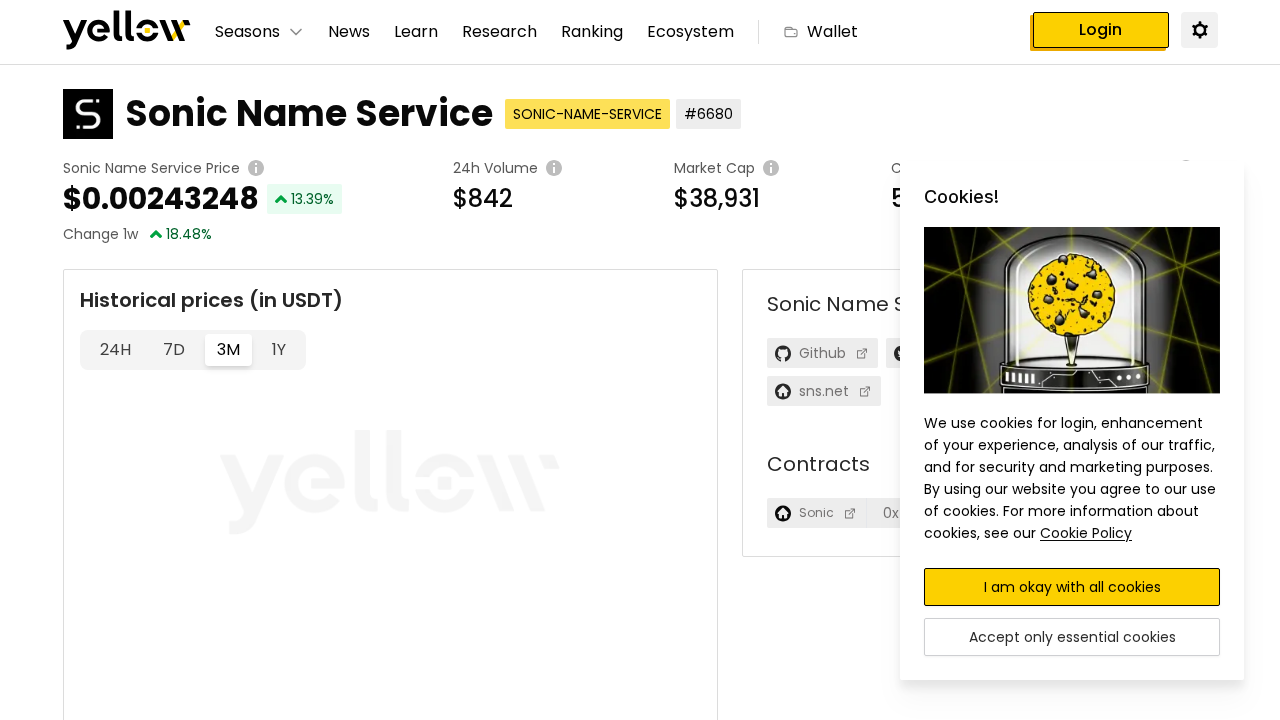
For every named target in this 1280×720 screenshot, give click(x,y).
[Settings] (1199, 29)
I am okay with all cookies (1072, 587)
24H (115, 349)
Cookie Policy (1086, 533)
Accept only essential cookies (1072, 637)
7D (174, 349)
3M (228, 349)
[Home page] (127, 32)
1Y (279, 349)
